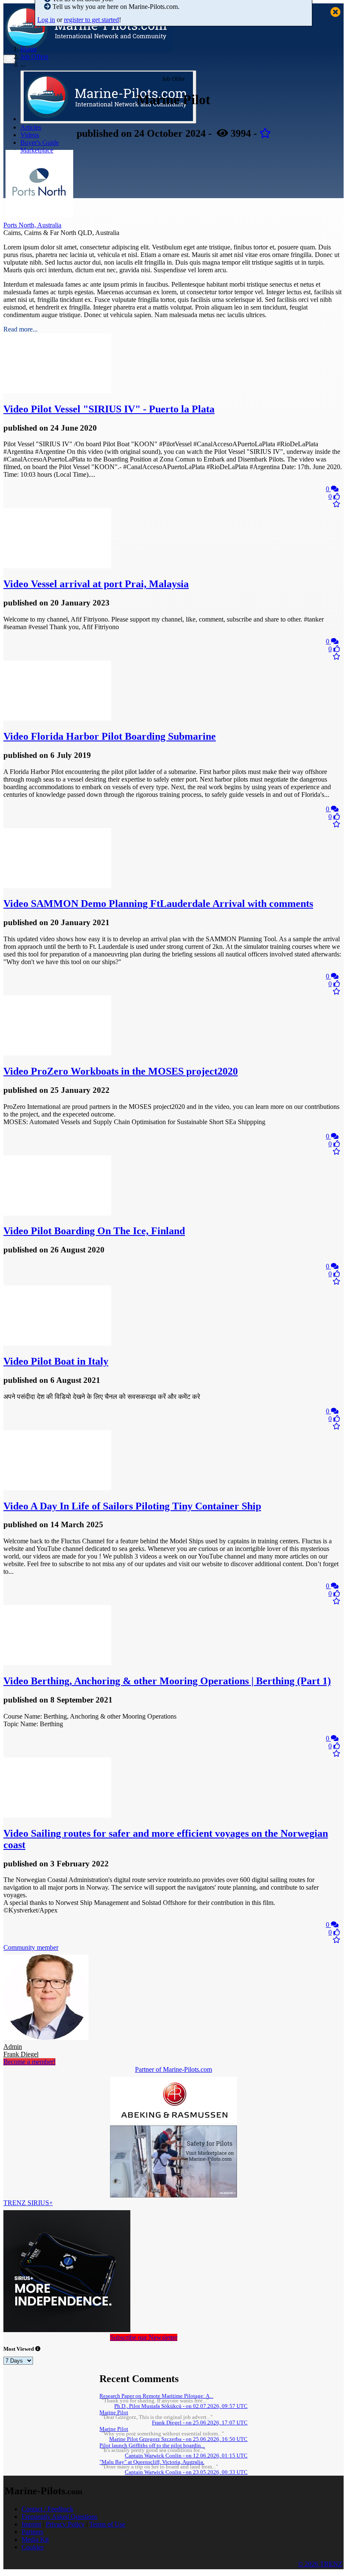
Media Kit (35, 2539)
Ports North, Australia (32, 225)
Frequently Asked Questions (59, 2517)
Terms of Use (107, 2524)
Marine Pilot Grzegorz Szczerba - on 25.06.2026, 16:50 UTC (178, 2439)
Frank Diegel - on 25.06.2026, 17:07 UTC (200, 2423)
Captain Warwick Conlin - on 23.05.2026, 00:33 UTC (186, 2472)
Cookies (33, 2547)
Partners (32, 2532)
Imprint (31, 2524)
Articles (31, 127)
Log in (46, 20)
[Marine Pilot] (39, 215)
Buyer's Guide (40, 142)
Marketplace (37, 150)
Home (29, 49)
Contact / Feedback (47, 2509)
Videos (30, 135)
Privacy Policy (65, 2524)
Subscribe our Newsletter (144, 2337)
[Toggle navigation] (9, 59)
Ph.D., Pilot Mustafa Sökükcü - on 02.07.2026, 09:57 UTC (181, 2406)
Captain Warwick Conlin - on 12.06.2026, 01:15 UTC (186, 2456)
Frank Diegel (21, 2050)
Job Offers (34, 57)
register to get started (91, 20)
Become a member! (29, 2062)
